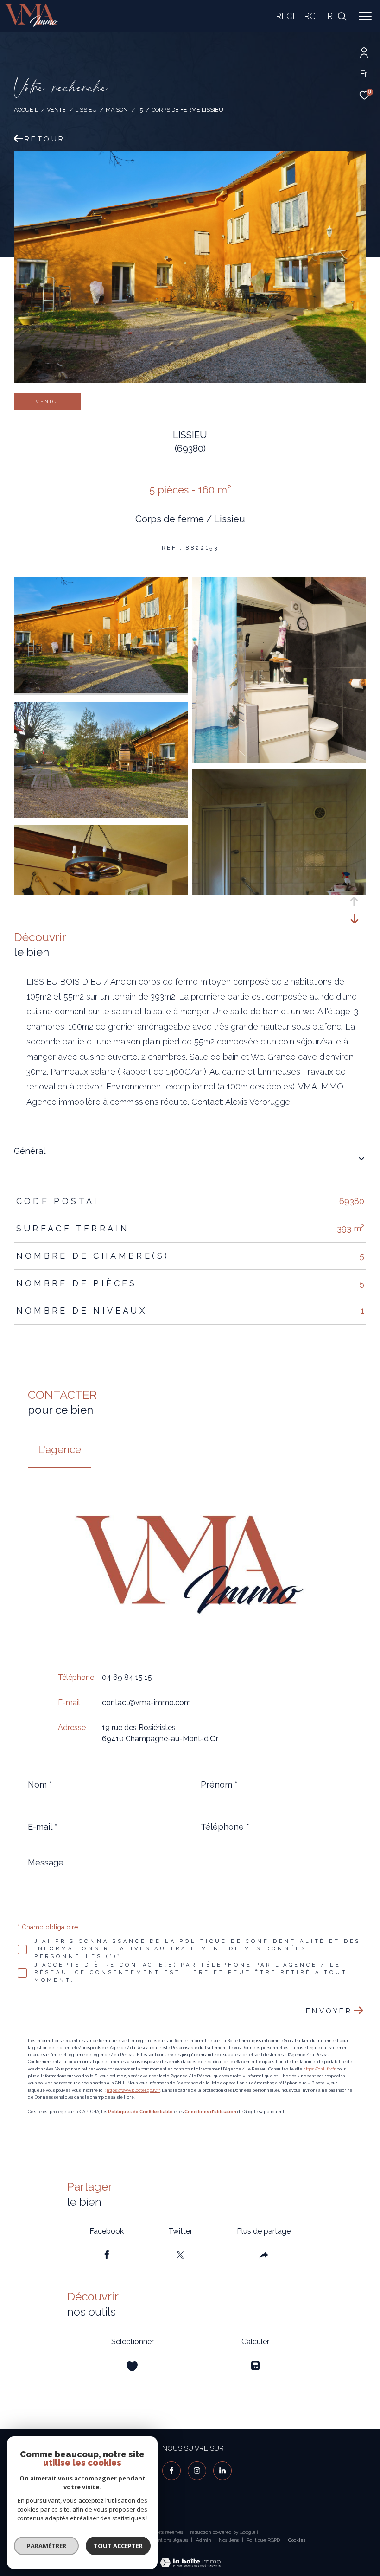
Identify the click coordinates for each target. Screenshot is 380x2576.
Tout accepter (118, 2546)
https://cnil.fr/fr (319, 2069)
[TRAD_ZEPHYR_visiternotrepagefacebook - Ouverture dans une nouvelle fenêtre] (171, 2471)
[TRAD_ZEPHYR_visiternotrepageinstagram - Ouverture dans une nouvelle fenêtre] (197, 2471)
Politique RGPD (263, 2540)
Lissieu (86, 110)
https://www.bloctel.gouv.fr (133, 2090)
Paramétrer (47, 2546)
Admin (204, 2540)
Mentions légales (170, 2540)
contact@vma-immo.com (146, 1702)
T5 (140, 110)
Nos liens (229, 2540)
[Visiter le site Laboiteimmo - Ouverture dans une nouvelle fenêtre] (190, 2557)
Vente (56, 110)
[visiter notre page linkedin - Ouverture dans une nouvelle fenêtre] (222, 2471)
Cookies (297, 2540)
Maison (117, 110)
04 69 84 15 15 (127, 1677)
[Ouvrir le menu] (365, 16)
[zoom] (101, 691)
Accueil (26, 110)
